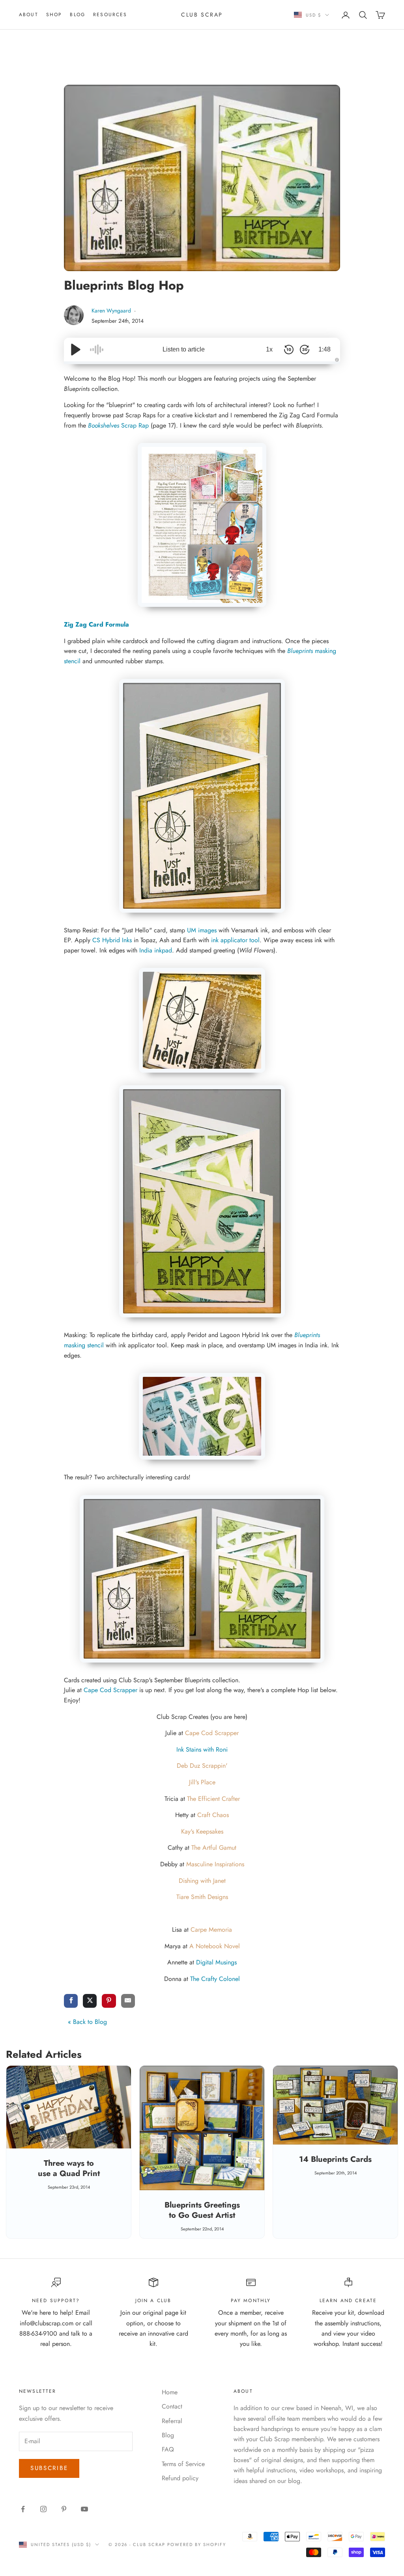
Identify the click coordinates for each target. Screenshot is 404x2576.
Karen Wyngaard (112, 311)
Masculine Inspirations (215, 1864)
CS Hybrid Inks (112, 940)
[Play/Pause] (76, 350)
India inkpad (156, 950)
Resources (110, 15)
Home (170, 2392)
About (29, 15)
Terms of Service (183, 2464)
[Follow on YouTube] (84, 2509)
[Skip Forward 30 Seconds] (305, 350)
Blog (78, 15)
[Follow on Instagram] (43, 2509)
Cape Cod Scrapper (110, 1690)
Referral (172, 2421)
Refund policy (180, 2478)
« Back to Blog (87, 2022)
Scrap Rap (118, 425)
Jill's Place (202, 1782)
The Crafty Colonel (215, 1979)
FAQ (168, 2449)
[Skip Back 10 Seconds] (289, 350)
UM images (202, 930)
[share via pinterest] (109, 2001)
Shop (54, 15)
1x (269, 349)
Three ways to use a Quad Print (69, 2168)
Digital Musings (216, 1962)
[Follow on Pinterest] (64, 2509)
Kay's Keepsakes (202, 1831)
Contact (172, 2406)
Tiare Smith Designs (202, 1897)
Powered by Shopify (197, 2544)
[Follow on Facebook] (23, 2509)
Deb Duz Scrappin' (202, 1766)
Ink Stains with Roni (202, 1749)
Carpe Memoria (211, 1930)
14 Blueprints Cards (335, 2159)
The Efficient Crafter (213, 1799)
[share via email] (128, 2001)
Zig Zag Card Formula (96, 624)
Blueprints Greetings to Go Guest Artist (202, 2210)
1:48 (325, 349)
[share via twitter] (90, 2001)
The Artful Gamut (214, 1848)
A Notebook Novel (215, 1946)
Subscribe (49, 2468)
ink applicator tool (235, 940)
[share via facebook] (71, 2001)
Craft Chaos (213, 1815)
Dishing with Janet (202, 1881)
